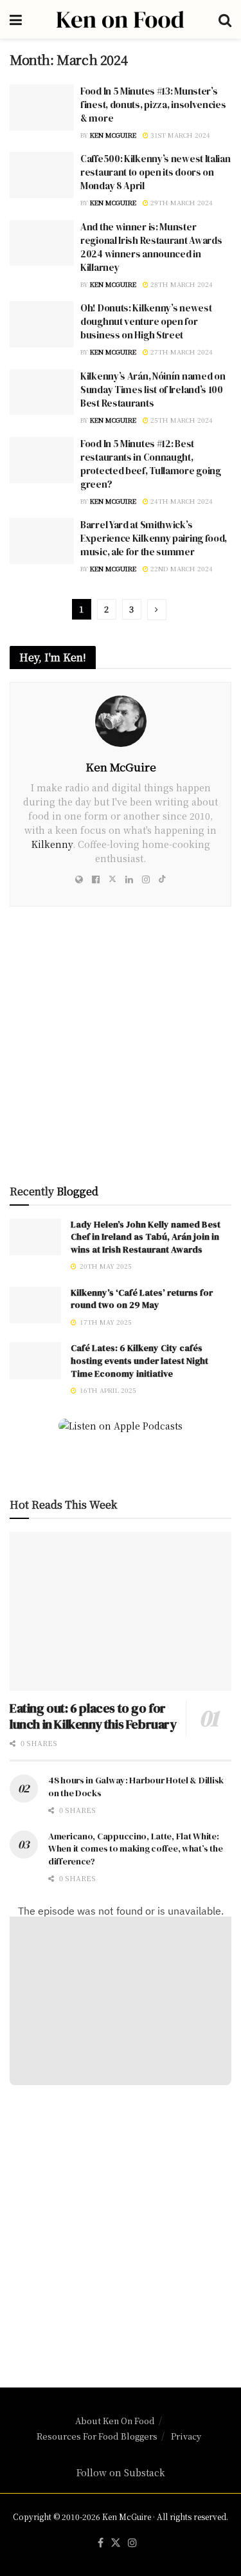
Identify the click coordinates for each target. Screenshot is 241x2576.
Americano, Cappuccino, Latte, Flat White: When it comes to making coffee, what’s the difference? (135, 1849)
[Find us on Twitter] (116, 2543)
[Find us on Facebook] (101, 2543)
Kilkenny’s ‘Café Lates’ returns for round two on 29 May (142, 1299)
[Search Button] (225, 19)
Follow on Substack (121, 2472)
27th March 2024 (181, 352)
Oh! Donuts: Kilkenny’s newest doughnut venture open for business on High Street (146, 321)
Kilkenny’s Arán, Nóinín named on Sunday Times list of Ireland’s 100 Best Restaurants (153, 390)
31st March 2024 (179, 135)
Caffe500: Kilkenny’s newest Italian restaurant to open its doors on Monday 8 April (156, 172)
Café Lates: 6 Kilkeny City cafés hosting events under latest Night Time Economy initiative (139, 1360)
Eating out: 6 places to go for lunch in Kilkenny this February (93, 1716)
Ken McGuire (113, 135)
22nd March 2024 (181, 568)
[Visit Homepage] (120, 19)
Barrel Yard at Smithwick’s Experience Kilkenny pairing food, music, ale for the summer (154, 538)
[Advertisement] (121, 2228)
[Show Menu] (16, 19)
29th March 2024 (181, 202)
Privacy (186, 2436)
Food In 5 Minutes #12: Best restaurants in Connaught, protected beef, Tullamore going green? (151, 464)
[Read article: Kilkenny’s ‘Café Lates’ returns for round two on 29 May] (35, 1305)
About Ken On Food (115, 2421)
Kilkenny (52, 844)
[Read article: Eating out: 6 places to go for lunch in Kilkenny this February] (121, 1611)
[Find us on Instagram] (132, 2543)
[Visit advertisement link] (121, 1050)
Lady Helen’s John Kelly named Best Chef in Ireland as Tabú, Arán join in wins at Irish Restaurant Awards (146, 1237)
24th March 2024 (181, 501)
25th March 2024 (181, 420)
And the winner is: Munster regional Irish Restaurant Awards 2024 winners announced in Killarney (151, 247)
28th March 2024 (181, 284)
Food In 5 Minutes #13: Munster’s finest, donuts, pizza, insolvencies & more (153, 105)
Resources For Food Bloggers (97, 2436)
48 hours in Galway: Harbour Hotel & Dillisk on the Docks (136, 1787)
